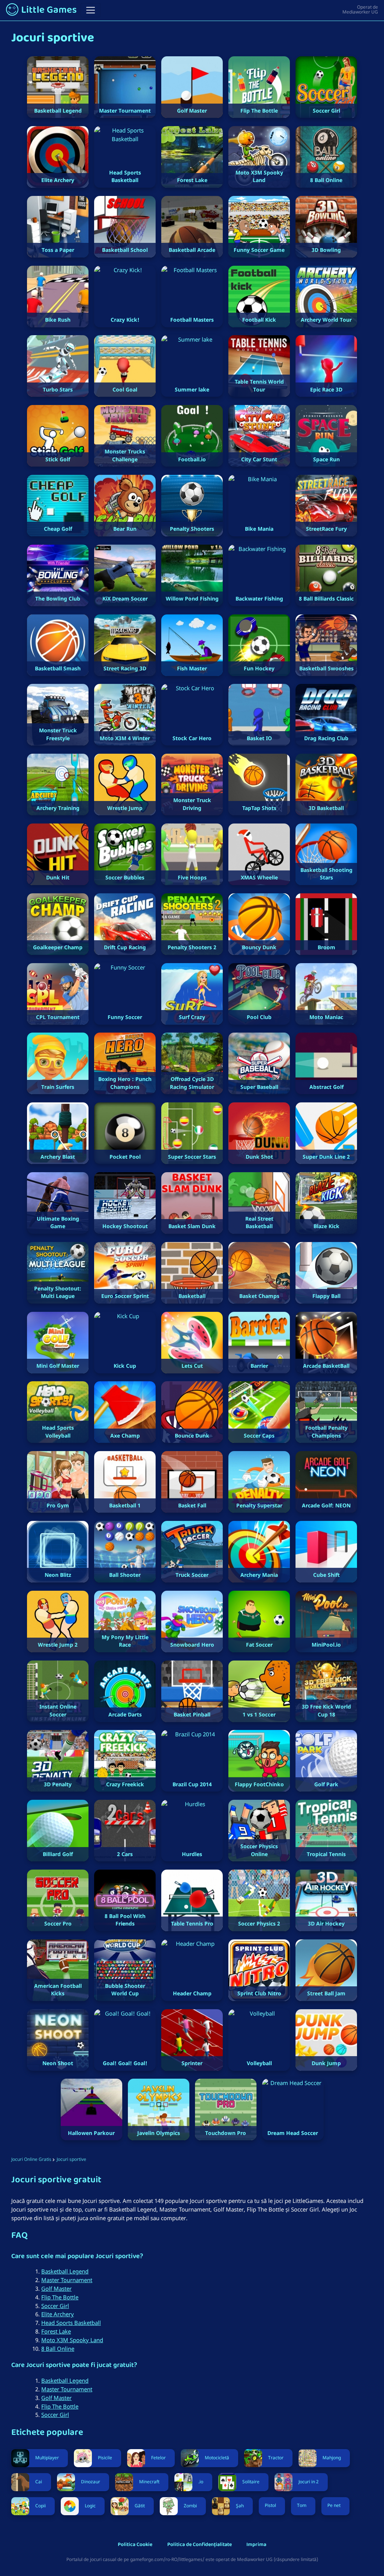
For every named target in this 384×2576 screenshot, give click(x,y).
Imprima (256, 2545)
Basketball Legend (65, 2271)
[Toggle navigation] (91, 10)
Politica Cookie (135, 2545)
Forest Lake (56, 2331)
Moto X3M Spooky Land (72, 2340)
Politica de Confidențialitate (199, 2545)
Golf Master (56, 2288)
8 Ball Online (58, 2349)
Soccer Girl (55, 2306)
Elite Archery (58, 2314)
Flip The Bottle (60, 2297)
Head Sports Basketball (71, 2323)
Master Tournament (67, 2280)
